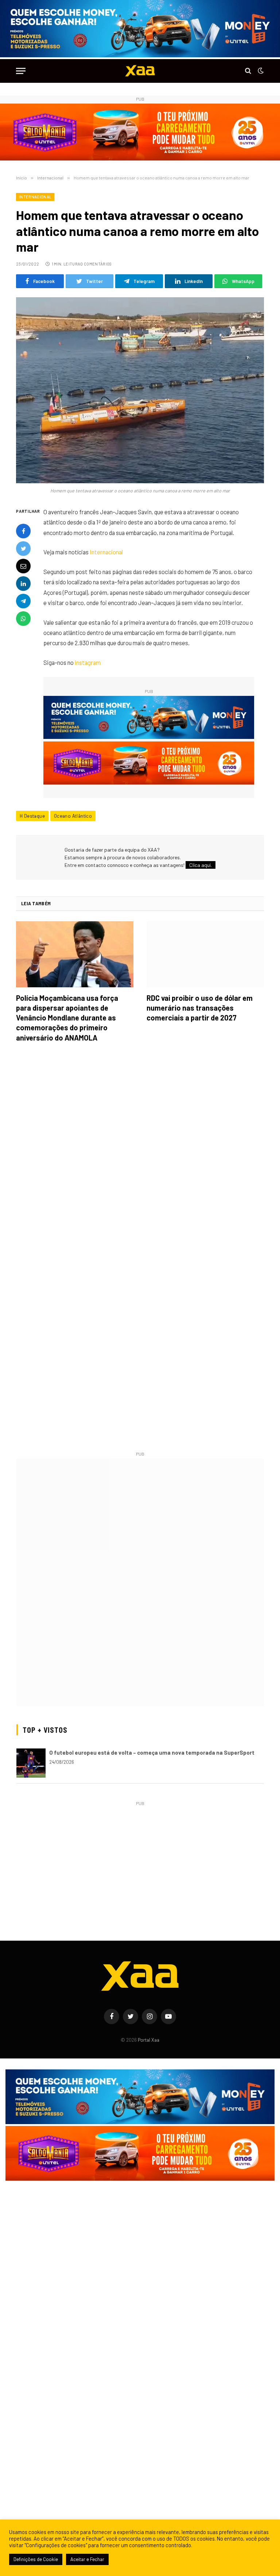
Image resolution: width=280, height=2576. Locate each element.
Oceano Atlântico (73, 816)
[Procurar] (248, 71)
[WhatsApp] (23, 619)
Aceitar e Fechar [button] (87, 2559)
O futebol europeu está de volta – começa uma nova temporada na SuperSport (152, 1752)
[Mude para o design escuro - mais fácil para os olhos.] (260, 71)
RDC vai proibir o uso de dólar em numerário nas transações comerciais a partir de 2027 (200, 1008)
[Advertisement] (140, 1859)
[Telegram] (23, 601)
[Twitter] (23, 549)
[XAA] (140, 71)
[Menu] (21, 71)
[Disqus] (140, 1151)
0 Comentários (96, 264)
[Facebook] (23, 531)
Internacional (35, 197)
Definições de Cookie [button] (36, 2559)
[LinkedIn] (23, 584)
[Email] (23, 566)
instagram (88, 662)
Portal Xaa (149, 2040)
